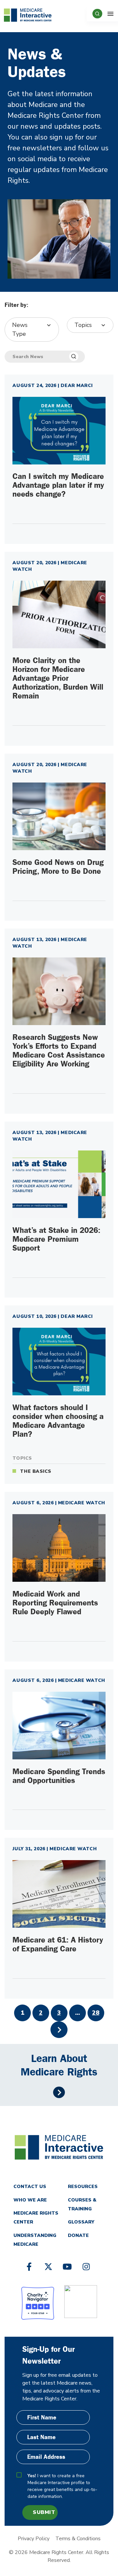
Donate (78, 2235)
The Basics (36, 1471)
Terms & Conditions (78, 2539)
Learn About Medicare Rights (59, 2065)
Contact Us (30, 2187)
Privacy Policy (34, 2539)
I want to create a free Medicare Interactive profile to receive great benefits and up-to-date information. (62, 2486)
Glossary (81, 2222)
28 (96, 2013)
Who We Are (30, 2200)
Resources (83, 2187)
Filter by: (16, 305)
